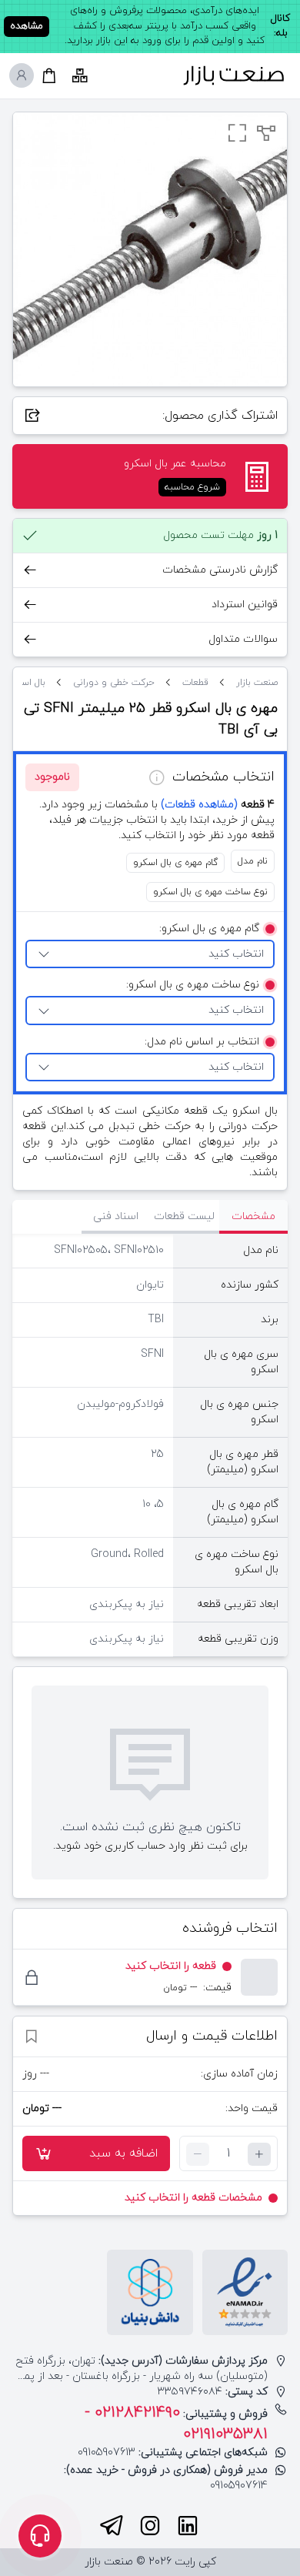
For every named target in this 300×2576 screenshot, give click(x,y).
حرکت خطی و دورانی (114, 683)
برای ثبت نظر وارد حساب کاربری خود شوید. (150, 1846)
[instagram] (150, 2526)
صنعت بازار (257, 683)
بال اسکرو (26, 683)
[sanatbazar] (234, 76)
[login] (22, 75)
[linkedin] (188, 2526)
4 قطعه (218, 805)
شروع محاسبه (192, 487)
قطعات (195, 683)
